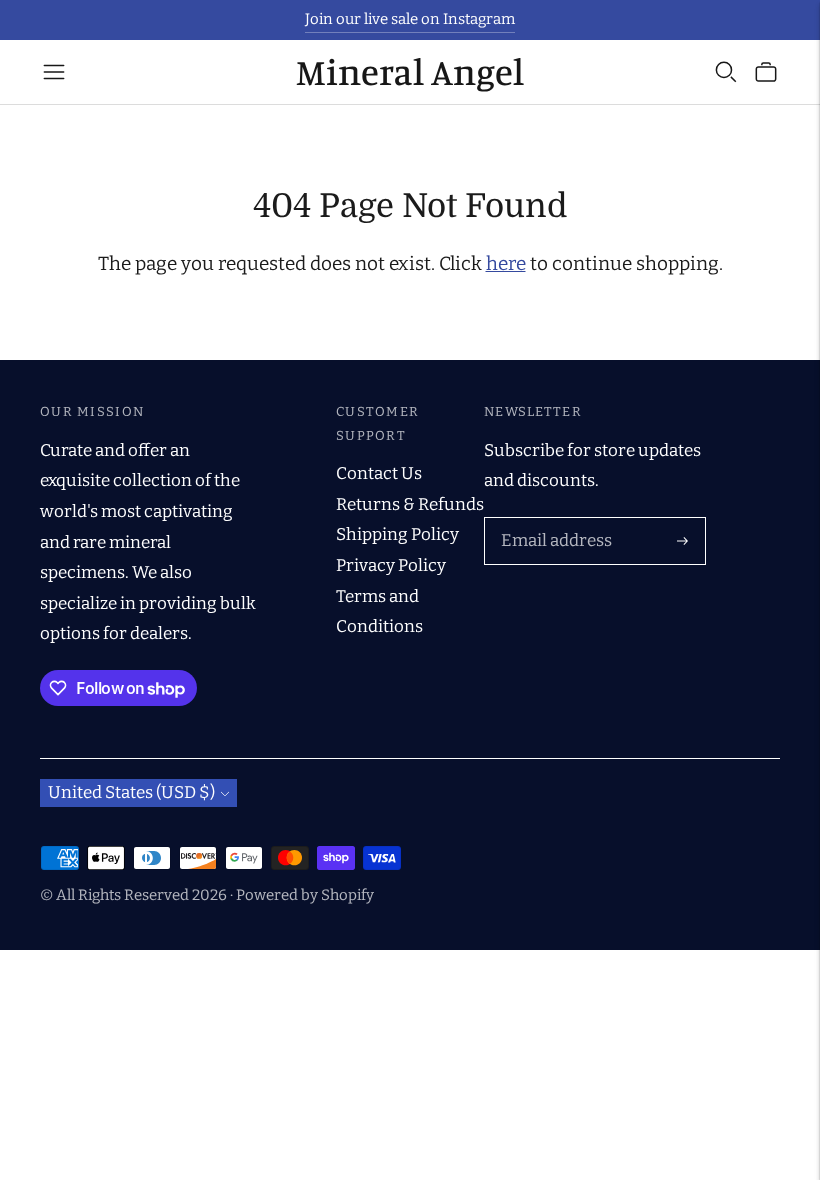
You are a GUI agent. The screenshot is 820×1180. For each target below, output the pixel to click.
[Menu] (54, 72)
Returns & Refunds (410, 504)
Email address (552, 520)
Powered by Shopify (305, 895)
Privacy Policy (391, 565)
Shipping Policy (397, 534)
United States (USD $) (131, 792)
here (506, 263)
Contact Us (379, 473)
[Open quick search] (726, 72)
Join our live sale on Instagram (410, 19)
